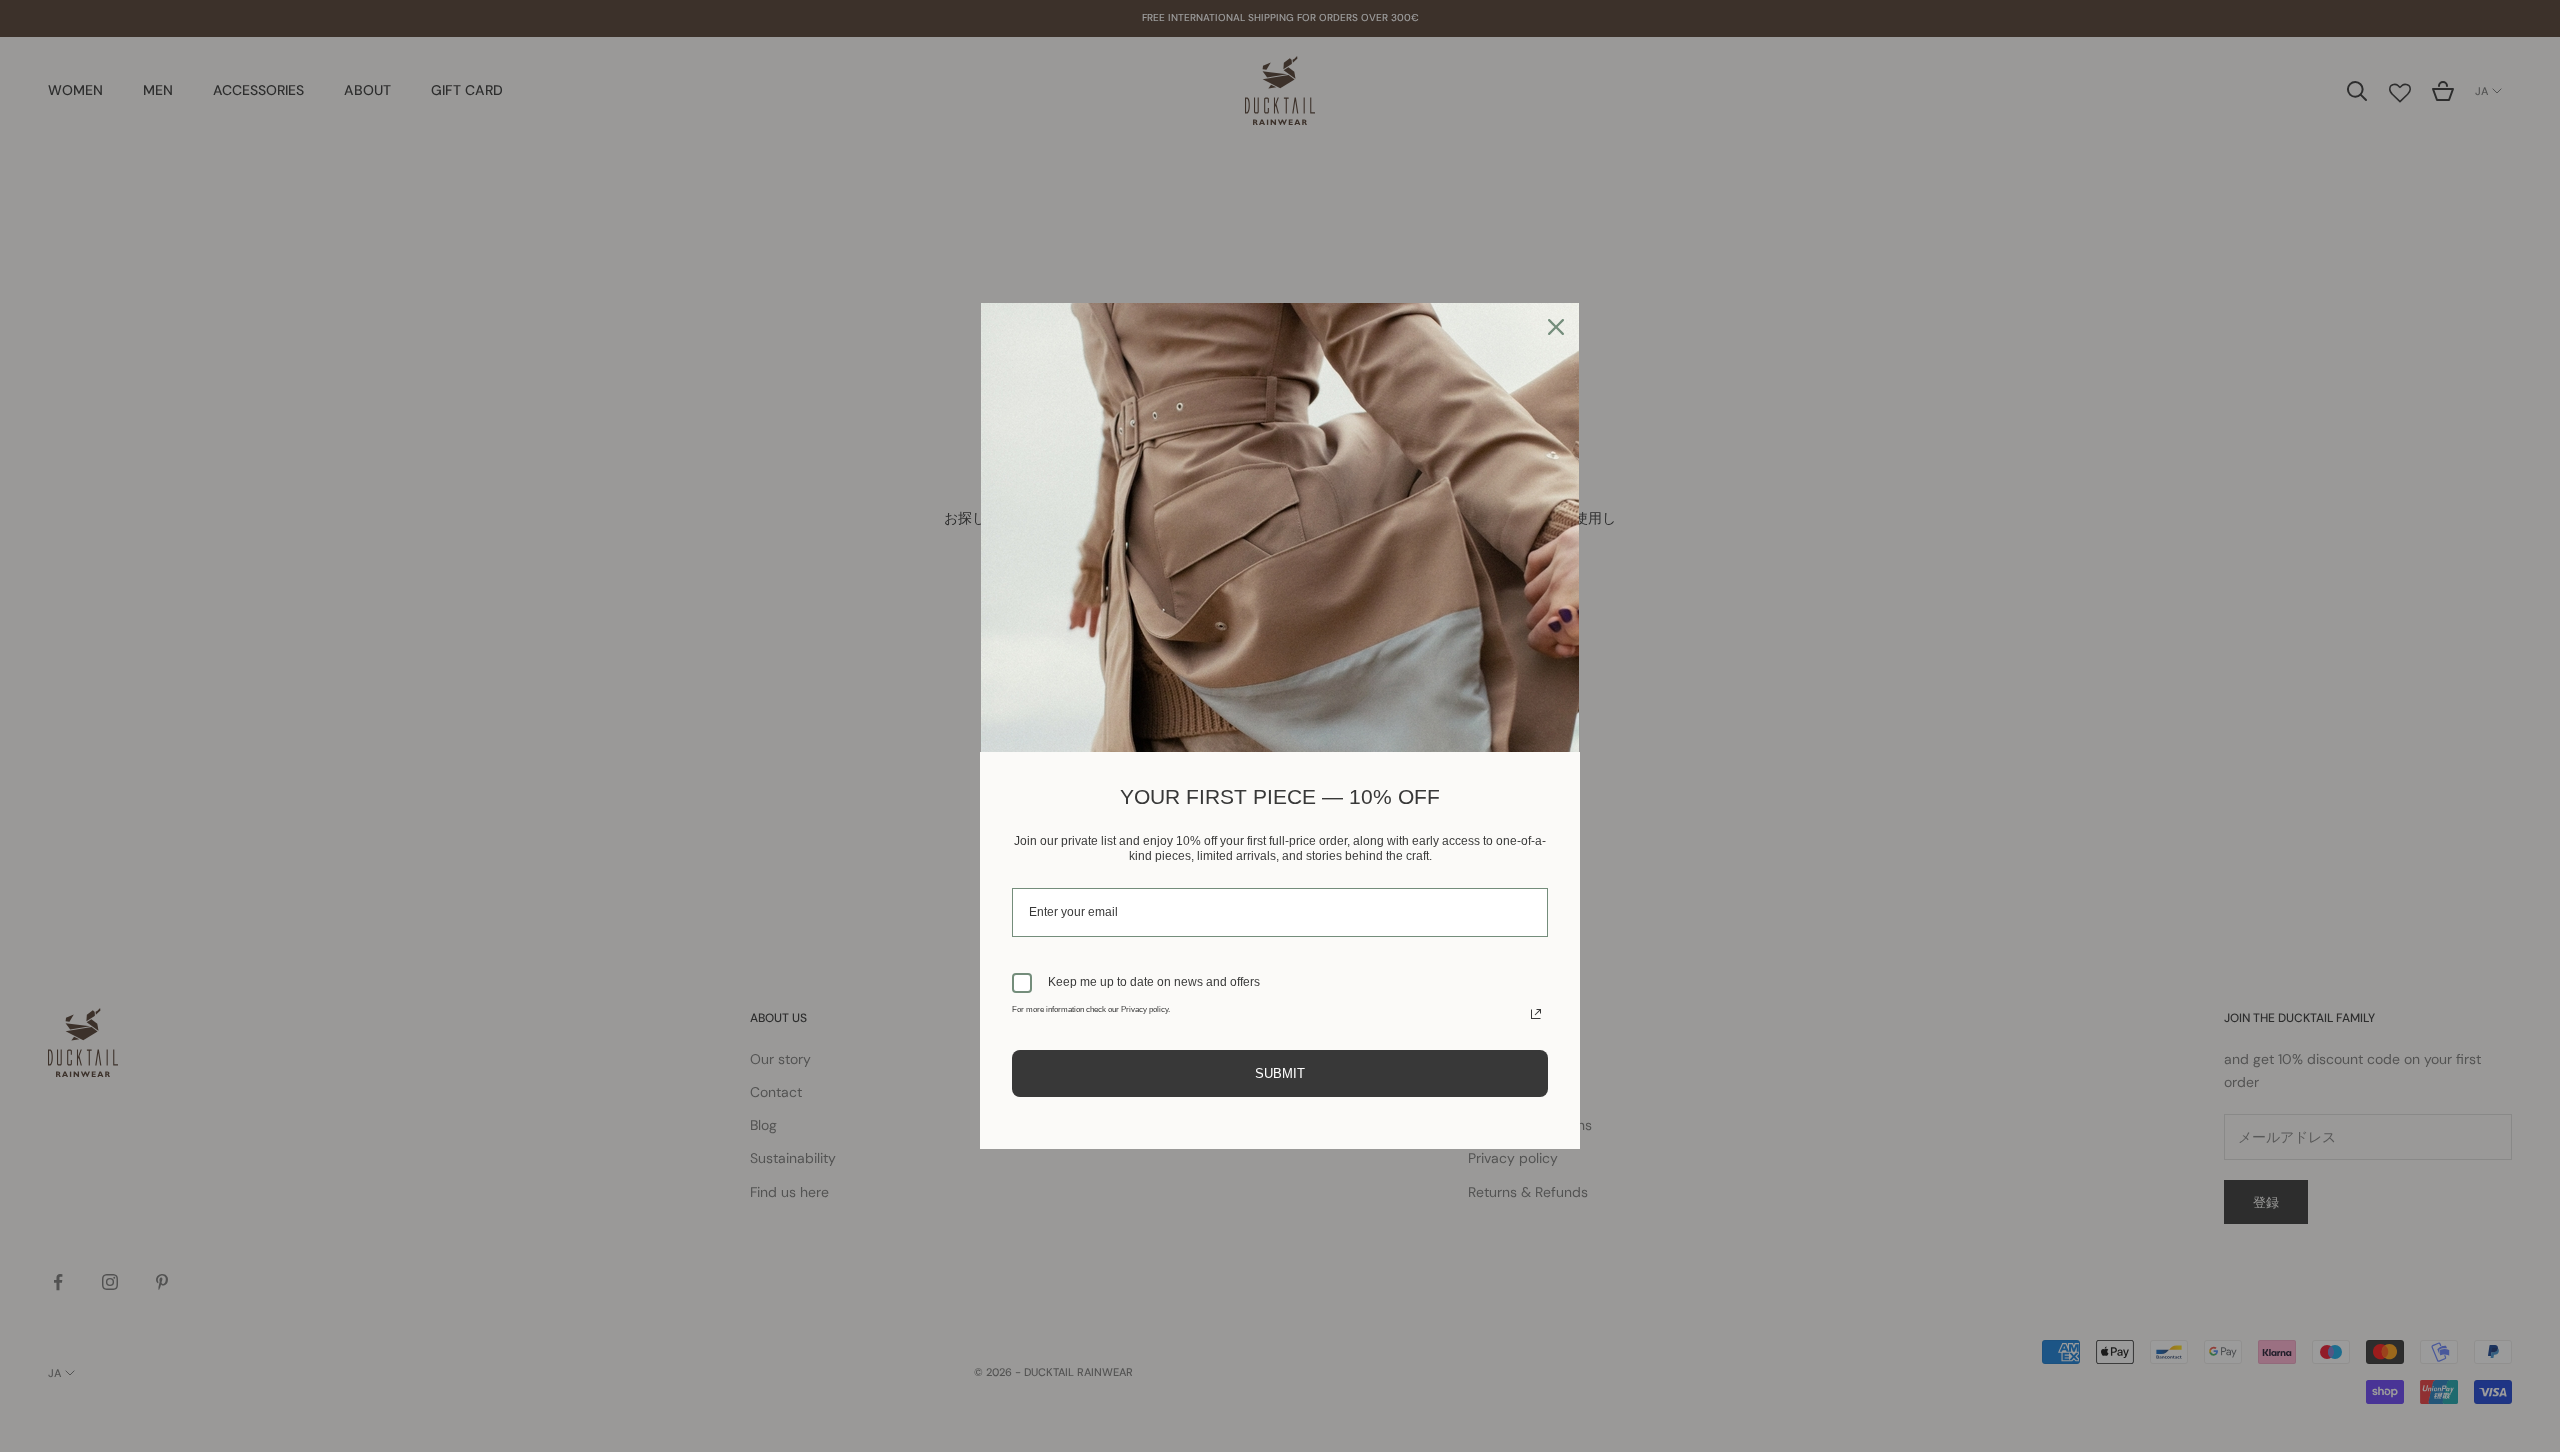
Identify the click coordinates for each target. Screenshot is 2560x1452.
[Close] (1556, 327)
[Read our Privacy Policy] (1536, 1014)
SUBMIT (1280, 1073)
